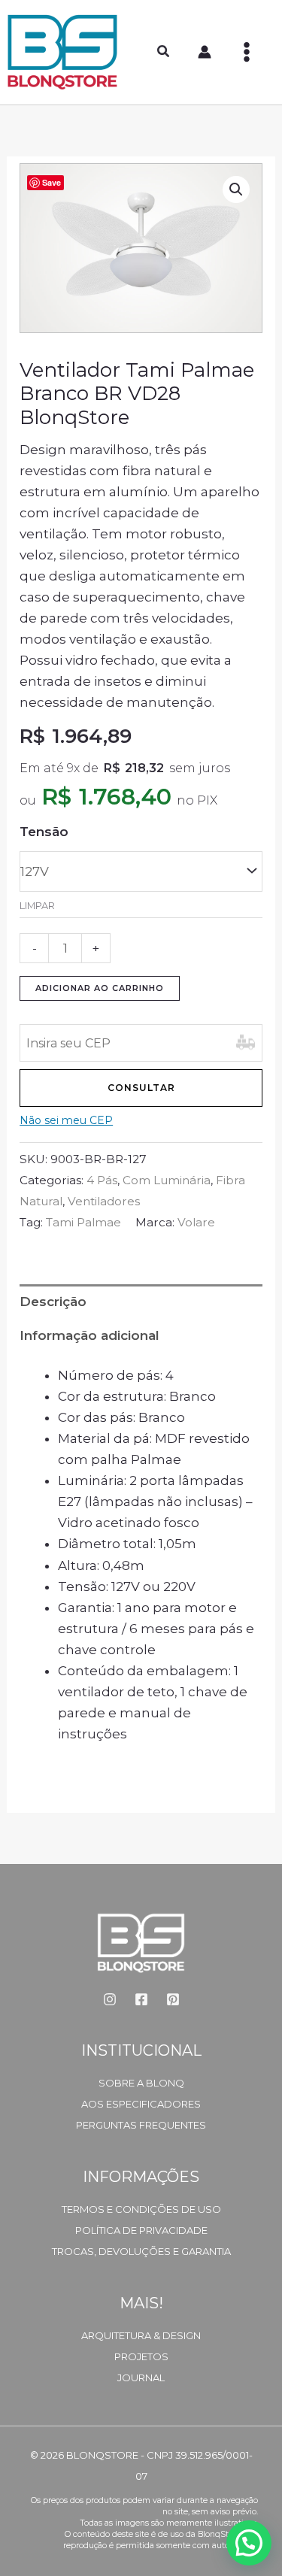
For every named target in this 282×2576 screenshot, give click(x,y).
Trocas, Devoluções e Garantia (141, 2251)
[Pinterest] (173, 1999)
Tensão (44, 832)
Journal (141, 2377)
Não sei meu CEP (66, 1120)
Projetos (141, 2356)
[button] (164, 53)
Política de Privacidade (141, 2230)
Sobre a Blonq (141, 2083)
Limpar (37, 906)
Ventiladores (104, 1201)
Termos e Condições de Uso (141, 2209)
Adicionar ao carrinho (100, 988)
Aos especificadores (141, 2104)
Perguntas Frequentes (141, 2125)
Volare (196, 1222)
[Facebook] (141, 1999)
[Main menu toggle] (247, 52)
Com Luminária (167, 1180)
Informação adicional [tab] (89, 1335)
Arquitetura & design (141, 2335)
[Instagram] (110, 1999)
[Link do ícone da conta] (205, 52)
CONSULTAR (141, 1088)
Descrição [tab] (53, 1302)
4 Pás (102, 1180)
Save (52, 182)
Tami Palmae (83, 1222)
